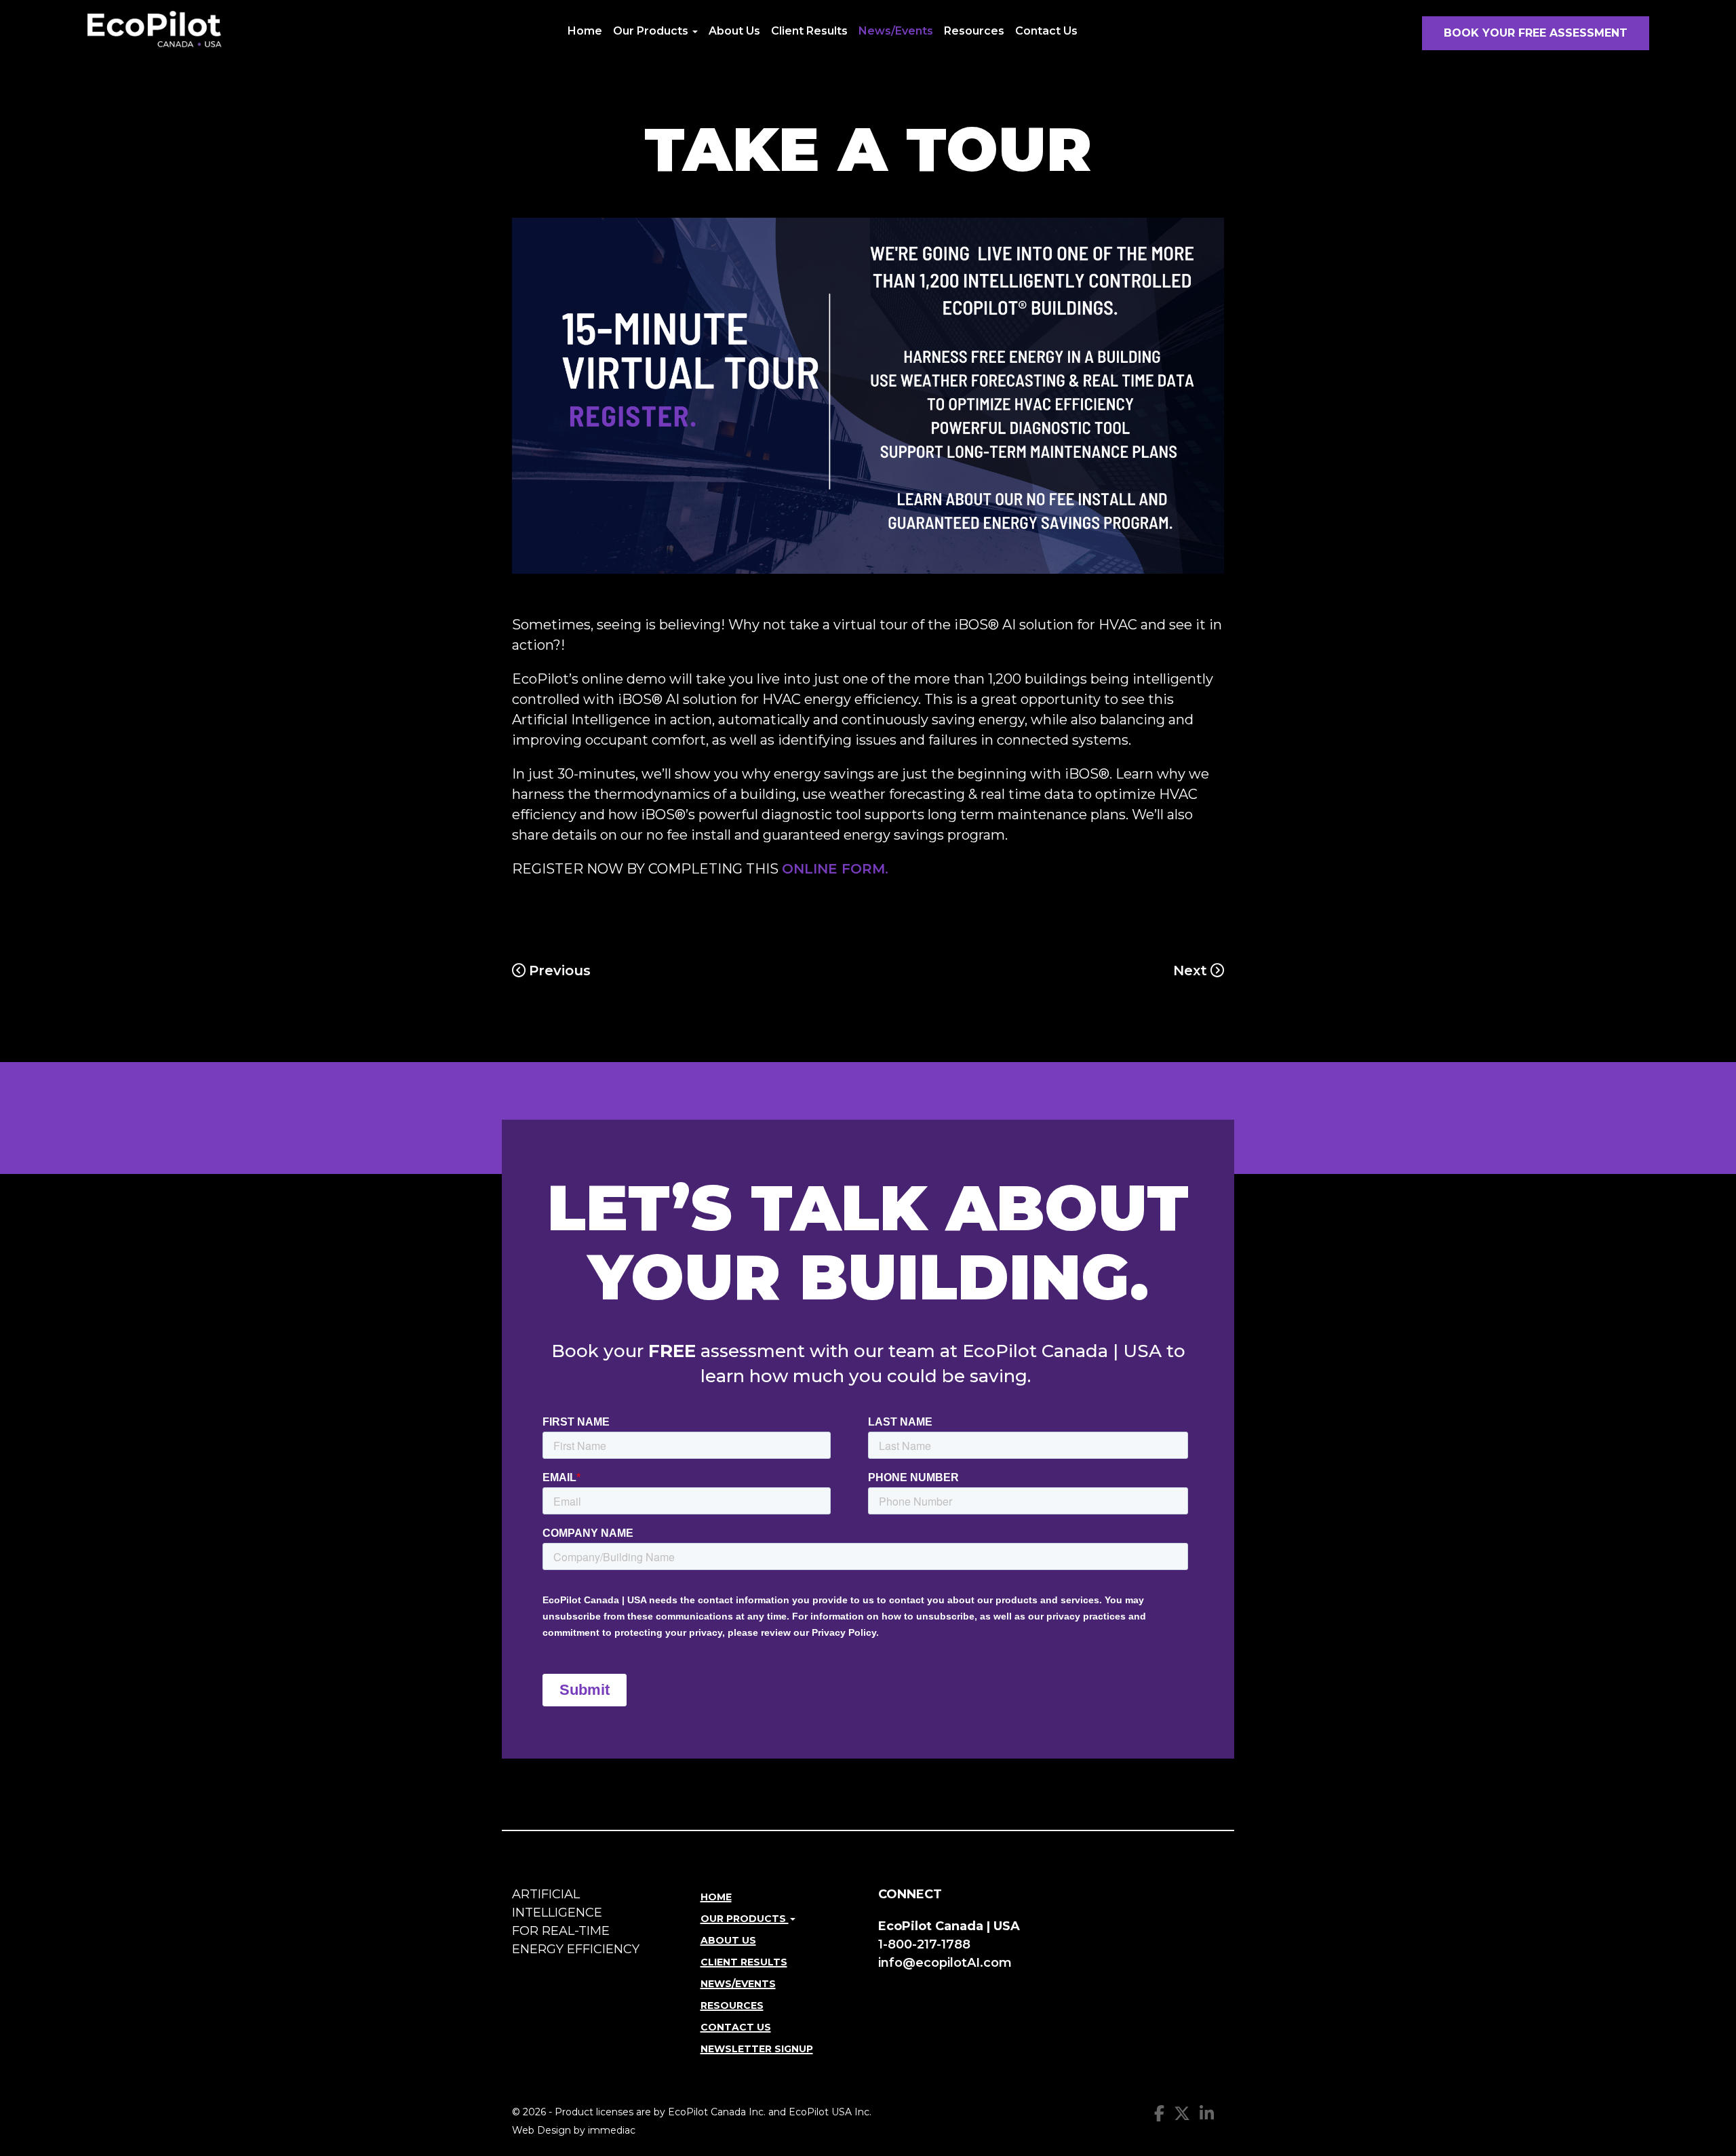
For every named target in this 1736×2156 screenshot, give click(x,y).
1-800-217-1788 (924, 1944)
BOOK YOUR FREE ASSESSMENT (1536, 33)
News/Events (896, 31)
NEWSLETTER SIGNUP (757, 2049)
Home (585, 31)
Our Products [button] (652, 31)
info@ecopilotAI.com (945, 1963)
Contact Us (1046, 31)
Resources (974, 31)
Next (1190, 971)
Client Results (809, 31)
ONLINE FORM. (835, 869)
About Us (734, 31)
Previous (560, 971)
